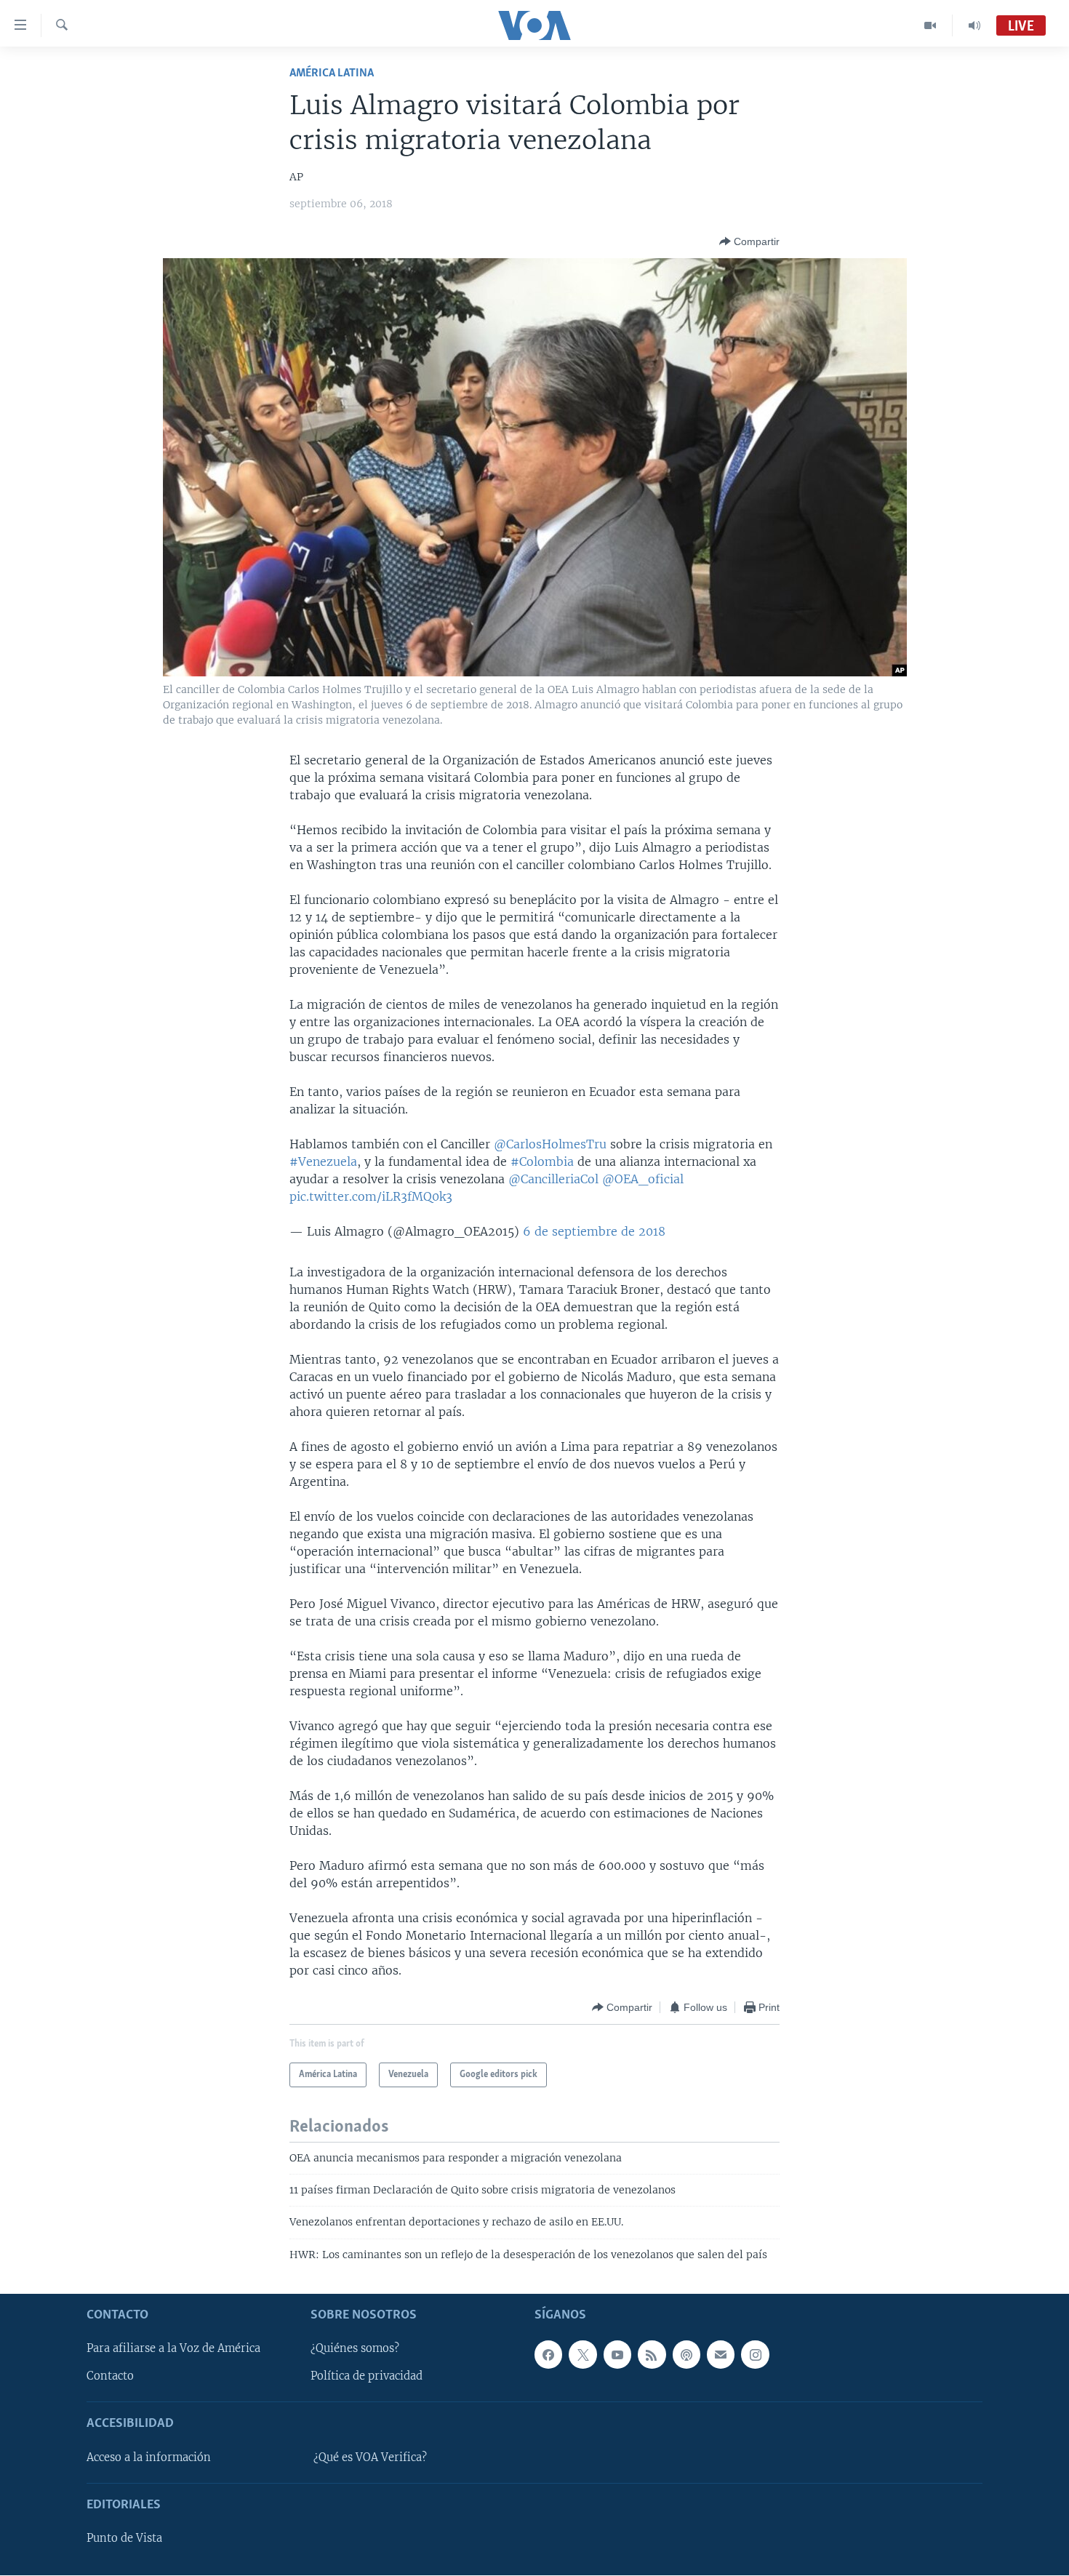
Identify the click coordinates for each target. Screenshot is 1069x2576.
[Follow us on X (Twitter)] (582, 2355)
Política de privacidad (367, 2377)
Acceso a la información (149, 2457)
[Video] (930, 25)
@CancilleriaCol (553, 1179)
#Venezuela (323, 1161)
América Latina (332, 73)
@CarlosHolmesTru (550, 1144)
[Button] (749, 241)
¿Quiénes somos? (355, 2349)
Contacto (110, 2377)
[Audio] (974, 25)
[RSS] (652, 2355)
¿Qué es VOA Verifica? (370, 2457)
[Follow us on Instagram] (755, 2355)
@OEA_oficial (643, 1179)
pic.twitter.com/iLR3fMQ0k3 (371, 1196)
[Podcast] (686, 2355)
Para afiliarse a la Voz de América (173, 2349)
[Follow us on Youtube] (617, 2355)
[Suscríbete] (721, 2355)
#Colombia (542, 1161)
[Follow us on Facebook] (548, 2355)
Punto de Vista (124, 2538)
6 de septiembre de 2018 (594, 1231)
